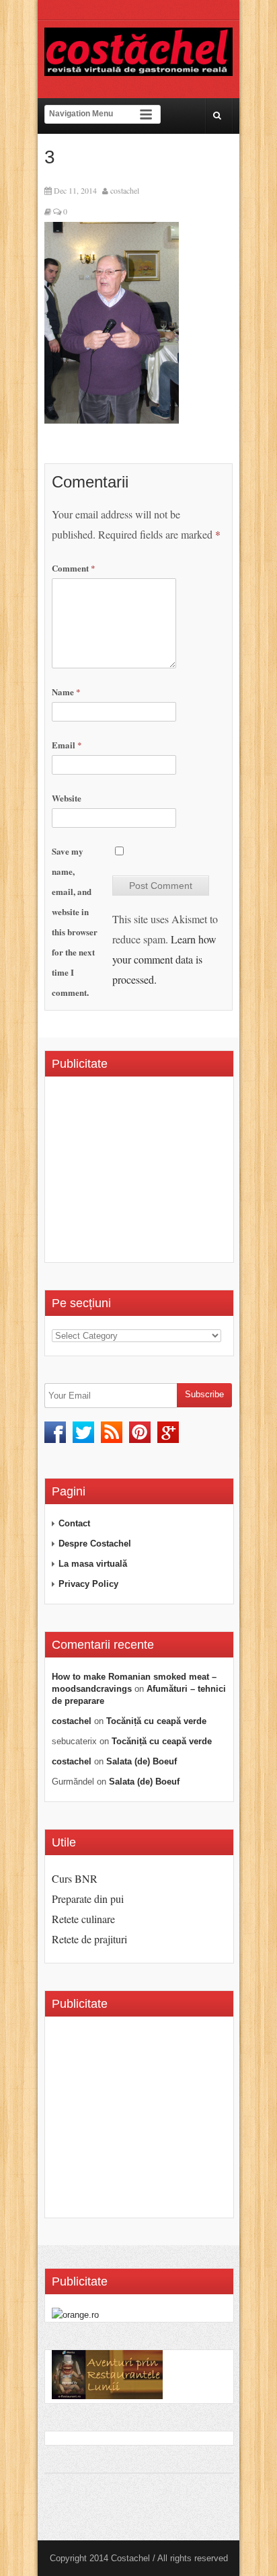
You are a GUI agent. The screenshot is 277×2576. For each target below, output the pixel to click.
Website (67, 798)
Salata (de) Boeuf (142, 1761)
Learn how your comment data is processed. (164, 959)
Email (67, 745)
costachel (125, 190)
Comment (74, 568)
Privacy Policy (88, 1584)
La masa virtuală (93, 1564)
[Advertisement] (164, 1174)
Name (66, 692)
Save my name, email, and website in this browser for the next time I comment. (75, 922)
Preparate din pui (88, 1899)
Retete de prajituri (89, 1939)
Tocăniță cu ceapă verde (156, 1721)
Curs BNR (75, 1878)
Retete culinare (83, 1919)
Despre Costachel (95, 1544)
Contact (74, 1523)
